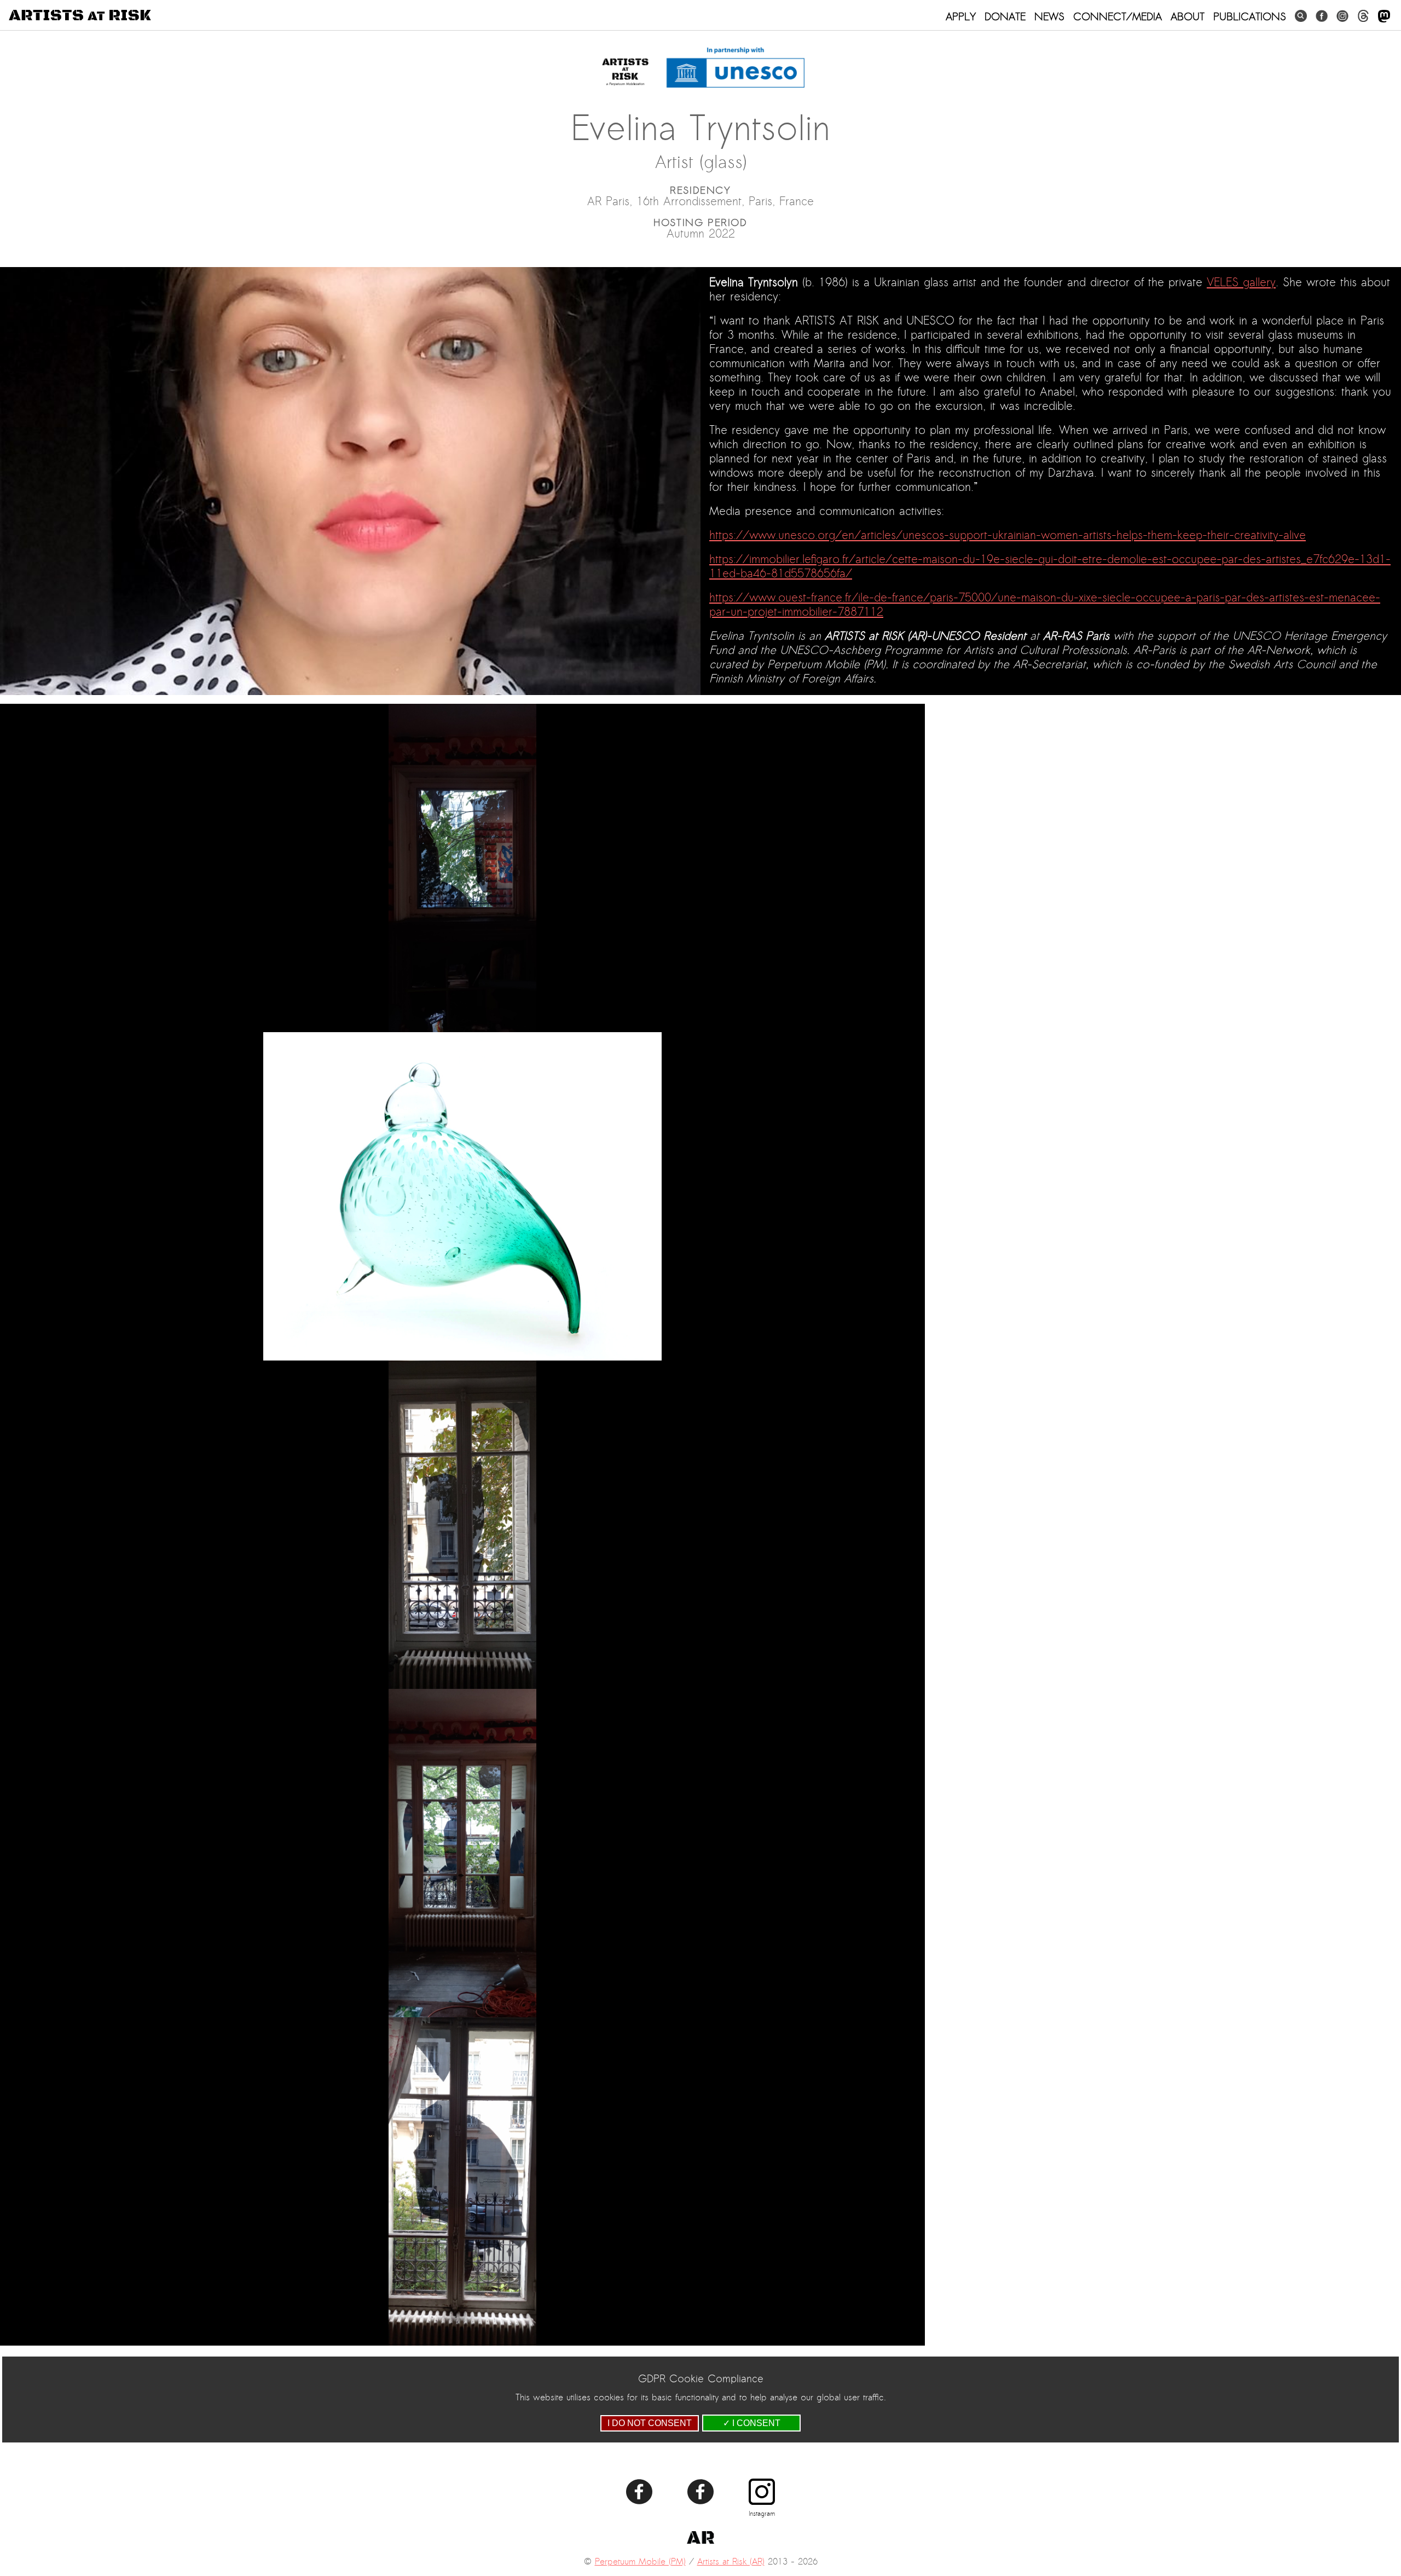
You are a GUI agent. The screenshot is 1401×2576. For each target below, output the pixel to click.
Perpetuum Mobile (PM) (640, 2562)
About (1188, 16)
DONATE (1005, 16)
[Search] (1301, 16)
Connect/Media (1118, 16)
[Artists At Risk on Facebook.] (1322, 16)
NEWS (1049, 16)
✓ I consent (752, 2423)
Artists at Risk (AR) (731, 2562)
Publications (1250, 16)
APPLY (961, 16)
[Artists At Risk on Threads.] (1363, 16)
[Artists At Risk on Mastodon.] (1384, 17)
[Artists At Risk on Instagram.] (1342, 16)
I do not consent (650, 2423)
